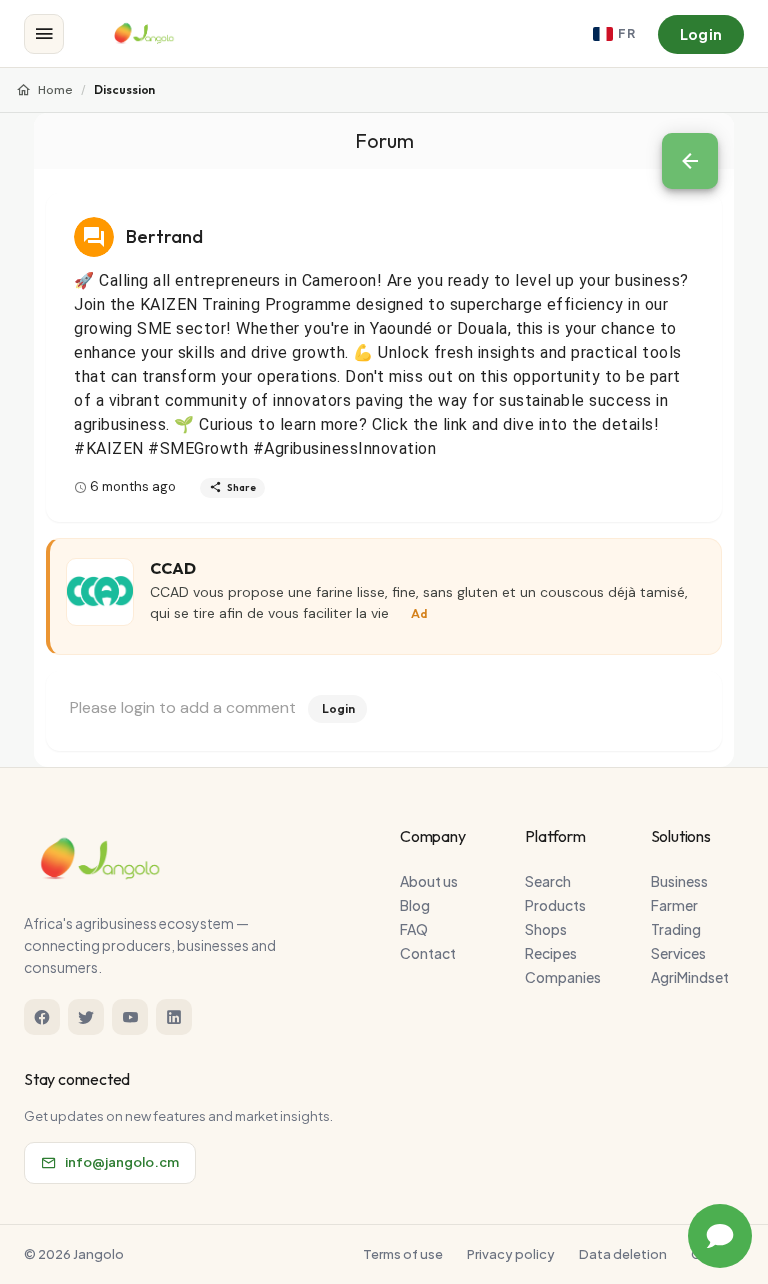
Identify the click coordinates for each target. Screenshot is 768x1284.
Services (678, 953)
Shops (546, 929)
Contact (428, 953)
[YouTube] (130, 1017)
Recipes (551, 953)
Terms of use (403, 1254)
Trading (676, 929)
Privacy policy (511, 1254)
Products (555, 905)
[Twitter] (86, 1017)
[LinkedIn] (174, 1017)
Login (701, 34)
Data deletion (623, 1254)
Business (679, 881)
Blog (415, 905)
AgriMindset (690, 977)
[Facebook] (42, 1017)
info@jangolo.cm (122, 1162)
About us (429, 881)
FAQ (414, 929)
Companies (563, 977)
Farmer (674, 905)
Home (55, 90)
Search (548, 881)
